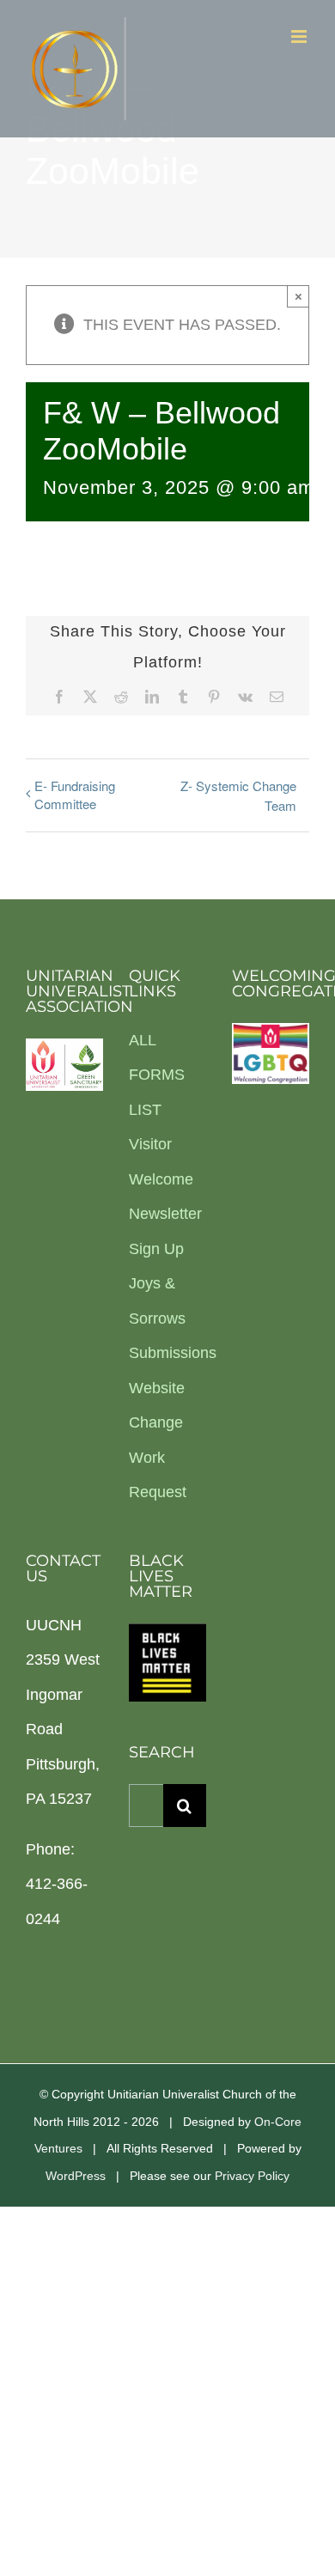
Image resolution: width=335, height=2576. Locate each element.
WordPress (76, 2176)
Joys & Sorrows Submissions (167, 1318)
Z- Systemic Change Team (238, 795)
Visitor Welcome (161, 1162)
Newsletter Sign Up (165, 1231)
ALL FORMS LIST (157, 1075)
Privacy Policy (252, 2176)
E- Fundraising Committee (75, 795)
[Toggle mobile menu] (300, 37)
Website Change (157, 1406)
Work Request (158, 1475)
